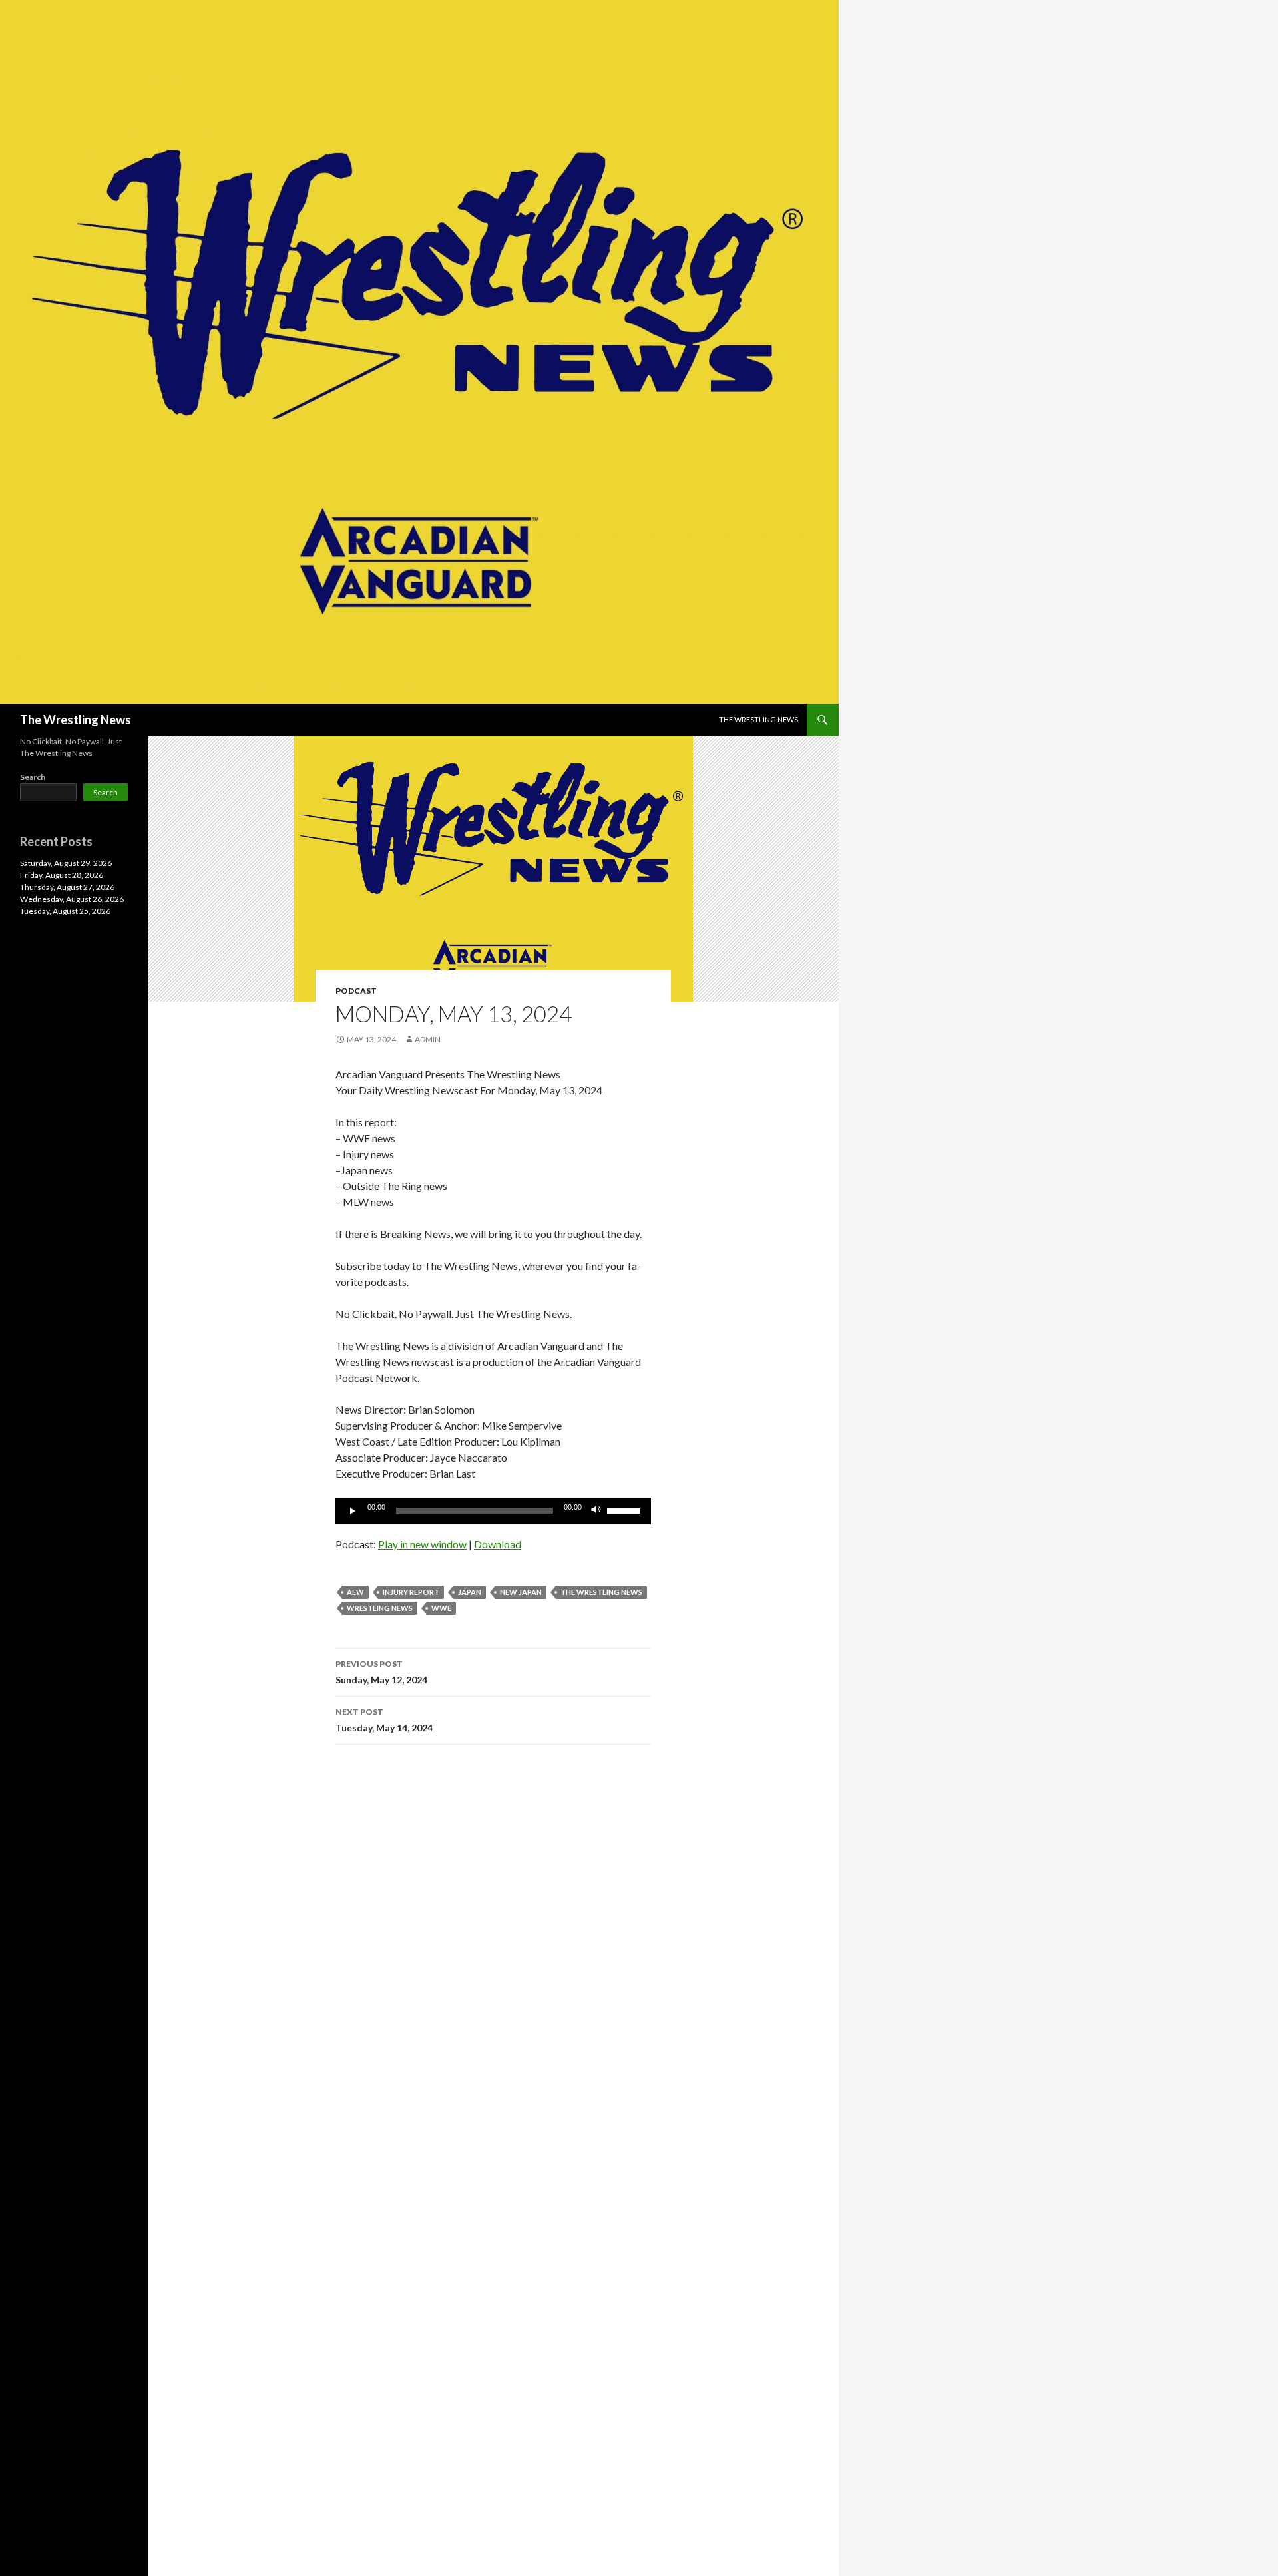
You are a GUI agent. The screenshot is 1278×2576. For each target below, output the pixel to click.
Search (33, 777)
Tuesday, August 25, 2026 (65, 911)
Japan (470, 1592)
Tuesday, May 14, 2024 (384, 1720)
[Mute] (596, 1511)
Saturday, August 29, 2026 (66, 863)
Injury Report (411, 1592)
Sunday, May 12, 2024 (381, 1672)
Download (498, 1544)
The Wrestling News (76, 720)
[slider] (626, 1510)
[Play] (353, 1511)
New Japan (521, 1592)
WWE (441, 1608)
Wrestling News (380, 1608)
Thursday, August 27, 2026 (67, 887)
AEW (355, 1592)
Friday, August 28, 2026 (62, 875)
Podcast (356, 991)
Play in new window (422, 1544)
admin (428, 1039)
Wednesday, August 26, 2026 (72, 899)
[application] (493, 1511)
